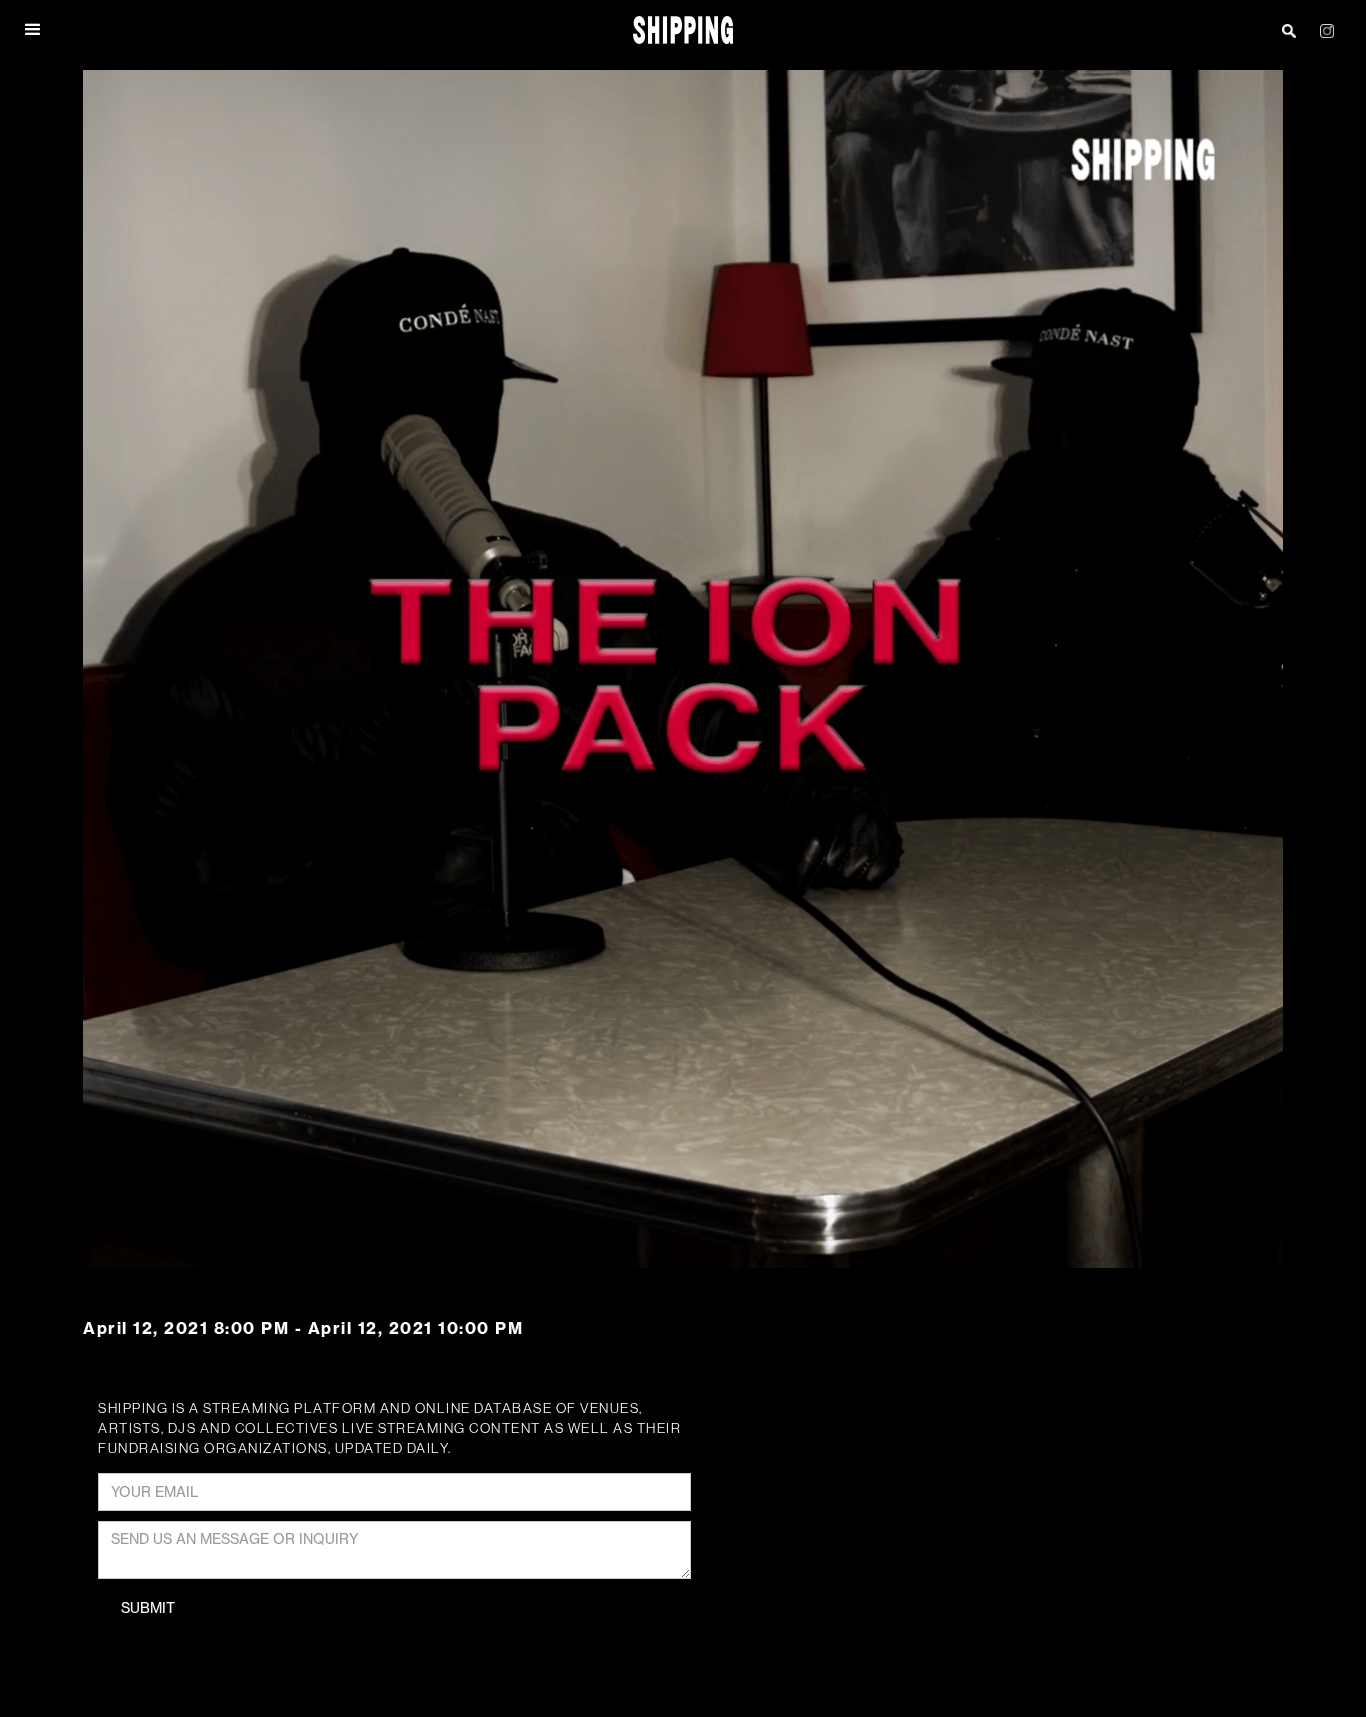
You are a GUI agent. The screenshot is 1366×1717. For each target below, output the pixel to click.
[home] (683, 30)
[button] (34, 30)
